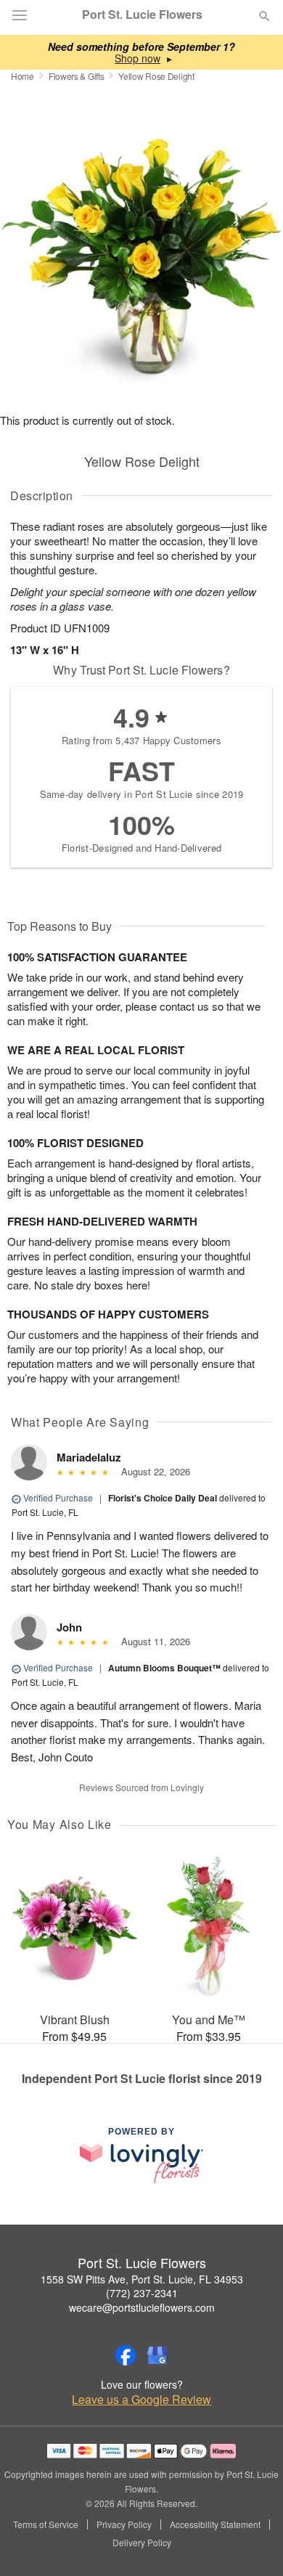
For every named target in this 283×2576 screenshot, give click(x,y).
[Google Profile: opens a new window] (157, 2355)
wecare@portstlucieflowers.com (142, 2307)
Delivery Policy (142, 2543)
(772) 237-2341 (142, 2293)
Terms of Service (46, 2524)
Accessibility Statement (215, 2524)
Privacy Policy (124, 2524)
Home (22, 76)
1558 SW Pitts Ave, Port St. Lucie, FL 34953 (142, 2279)
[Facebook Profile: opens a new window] (126, 2355)
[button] (252, 2543)
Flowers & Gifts (77, 76)
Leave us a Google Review (141, 2400)
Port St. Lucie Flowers (142, 15)
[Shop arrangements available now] (138, 58)
